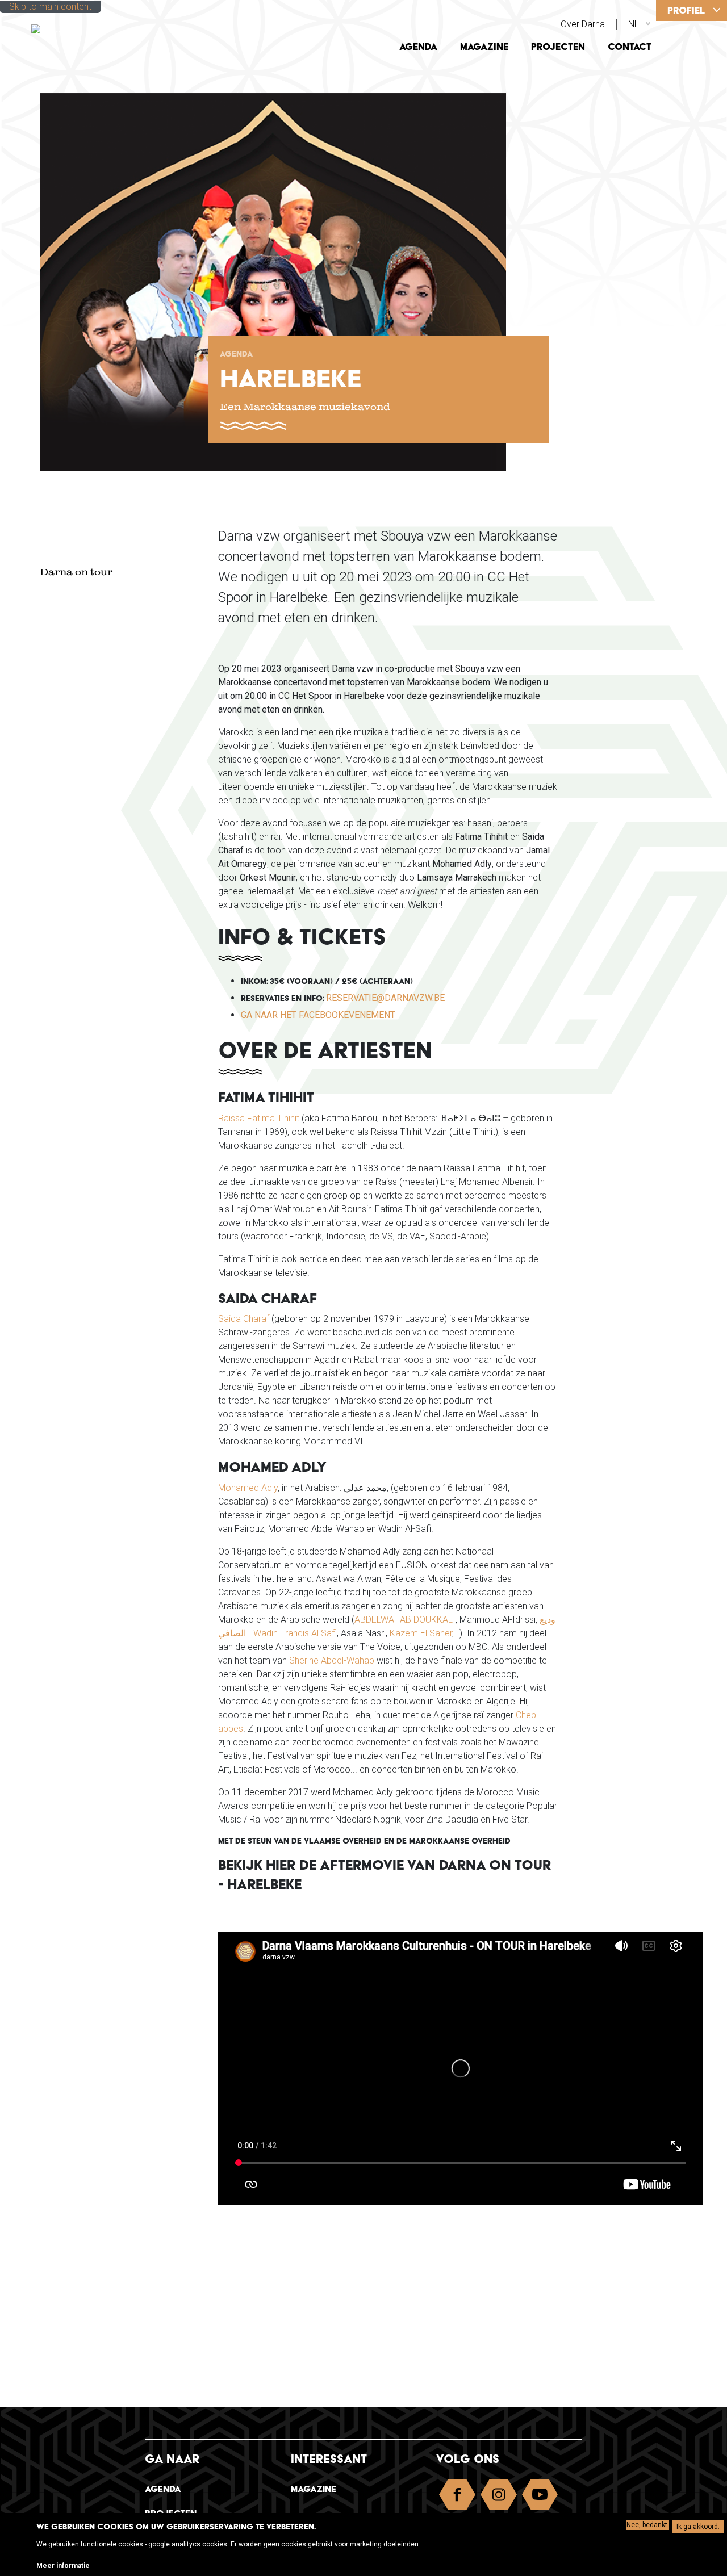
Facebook (457, 2497)
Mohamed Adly (248, 1488)
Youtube (540, 2497)
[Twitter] (700, 120)
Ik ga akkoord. (698, 2527)
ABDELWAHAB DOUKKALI (405, 1620)
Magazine (484, 47)
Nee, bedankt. (648, 2525)
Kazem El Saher (421, 1633)
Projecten (558, 47)
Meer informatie (63, 2566)
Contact (630, 47)
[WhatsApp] (700, 162)
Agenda (418, 47)
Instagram (499, 2497)
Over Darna (583, 24)
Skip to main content (50, 7)
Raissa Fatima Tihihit (259, 1118)
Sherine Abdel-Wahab (332, 1660)
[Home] (109, 28)
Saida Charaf (244, 1319)
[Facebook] (700, 78)
